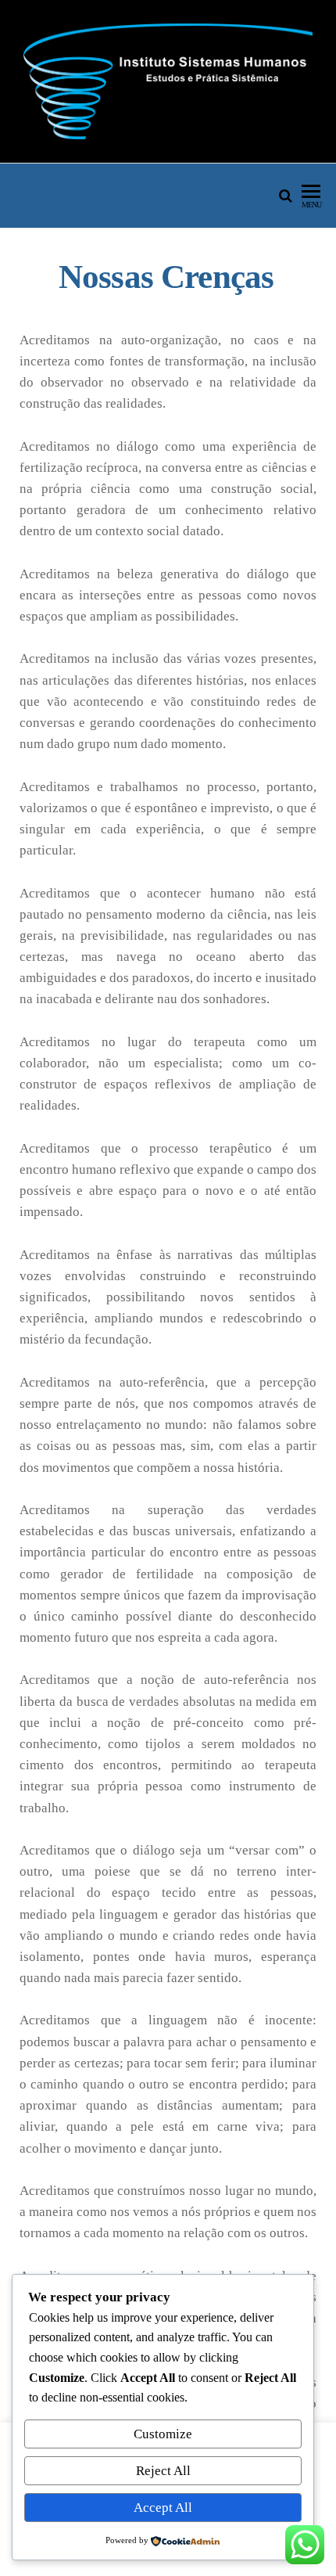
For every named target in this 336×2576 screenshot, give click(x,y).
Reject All (163, 2471)
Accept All (163, 2508)
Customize (163, 2434)
